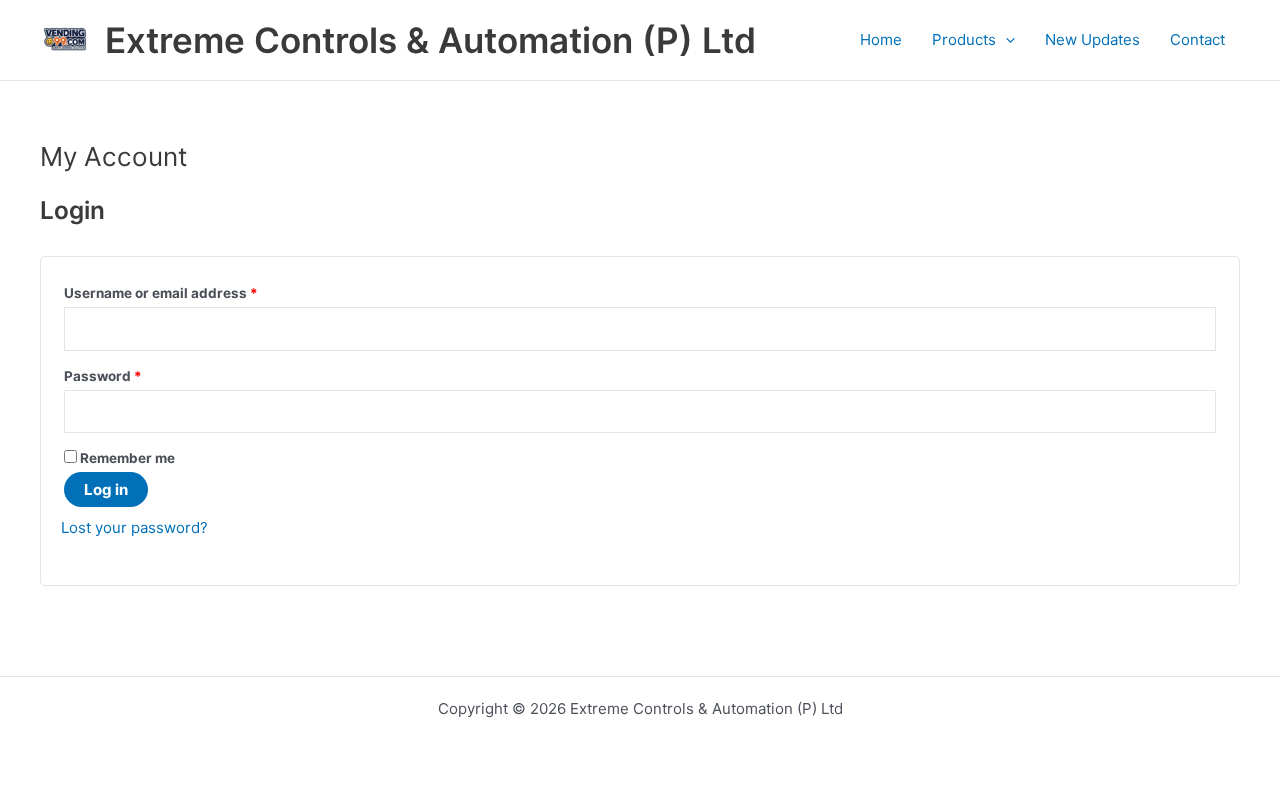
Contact (1197, 39)
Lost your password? (134, 527)
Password (103, 376)
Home (881, 39)
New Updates (1092, 39)
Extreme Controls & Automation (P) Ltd (430, 40)
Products (964, 39)
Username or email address (161, 293)
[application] (1005, 40)
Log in (106, 489)
